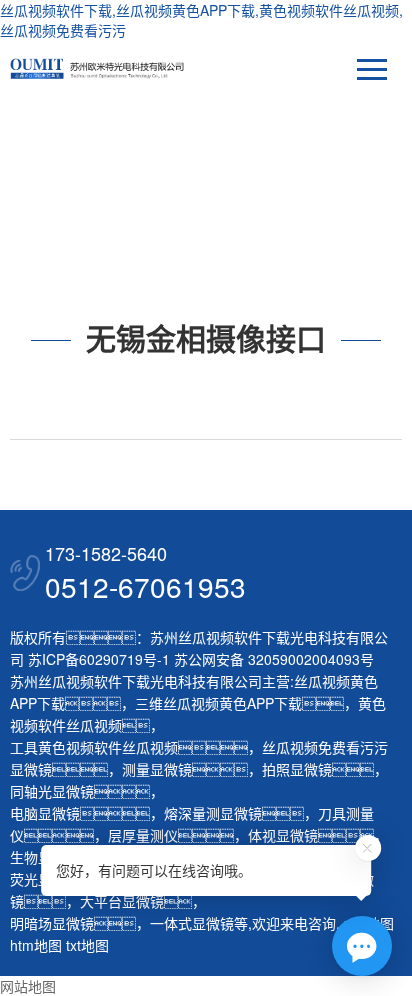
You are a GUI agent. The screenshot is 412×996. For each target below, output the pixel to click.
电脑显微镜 (45, 813)
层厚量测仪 (143, 835)
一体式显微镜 (192, 923)
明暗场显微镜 (52, 923)
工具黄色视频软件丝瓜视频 (94, 747)
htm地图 (36, 945)
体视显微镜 (283, 835)
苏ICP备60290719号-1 (99, 659)
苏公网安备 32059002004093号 (272, 659)
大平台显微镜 (122, 901)
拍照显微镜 (297, 769)
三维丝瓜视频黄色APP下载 (218, 703)
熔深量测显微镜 (213, 813)
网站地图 (28, 986)
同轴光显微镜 (52, 791)
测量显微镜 (157, 769)
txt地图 (87, 945)
